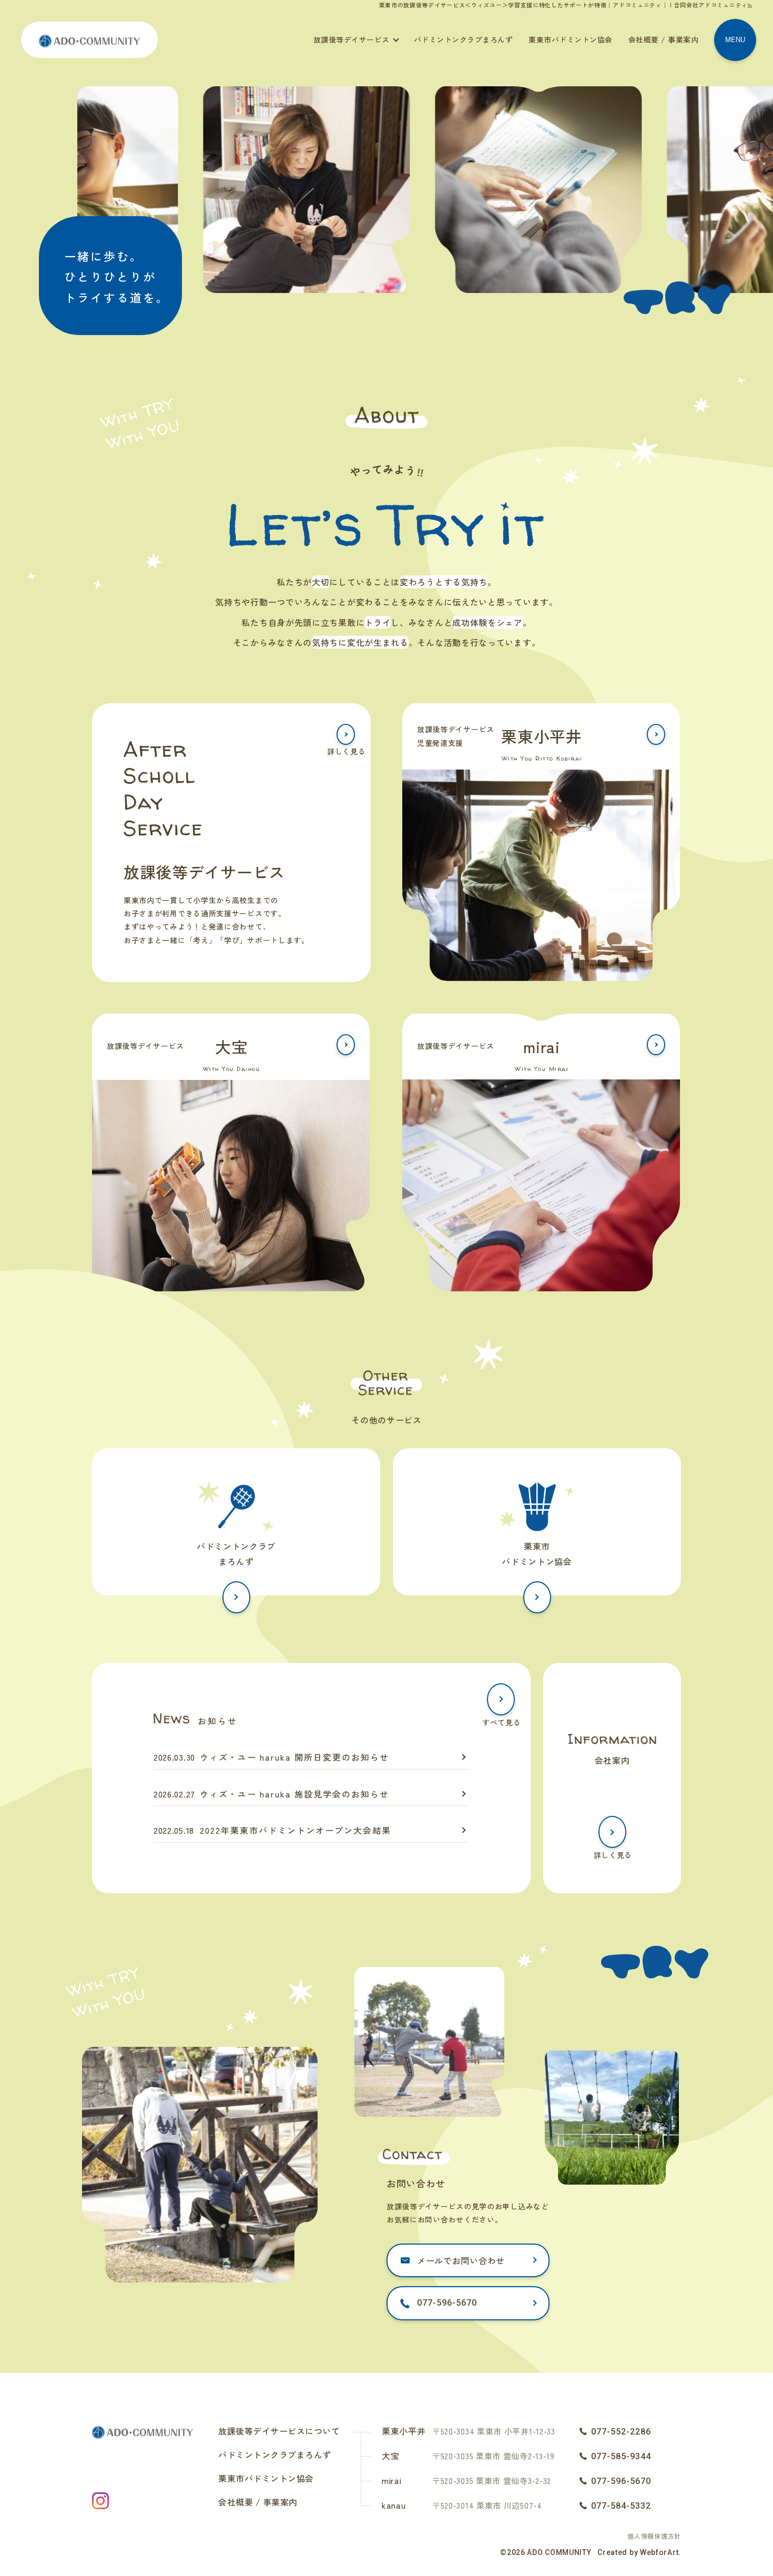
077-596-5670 (447, 2303)
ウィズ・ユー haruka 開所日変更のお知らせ (294, 1757)
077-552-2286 (621, 2432)
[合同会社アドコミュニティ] (89, 39)
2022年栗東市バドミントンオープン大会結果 (296, 1830)
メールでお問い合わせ (461, 2260)
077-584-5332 (621, 2506)
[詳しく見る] (346, 734)
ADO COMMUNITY (559, 2552)
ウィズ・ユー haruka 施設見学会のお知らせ (294, 1794)
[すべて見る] (501, 1699)
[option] (276, 192)
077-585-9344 (621, 2456)
